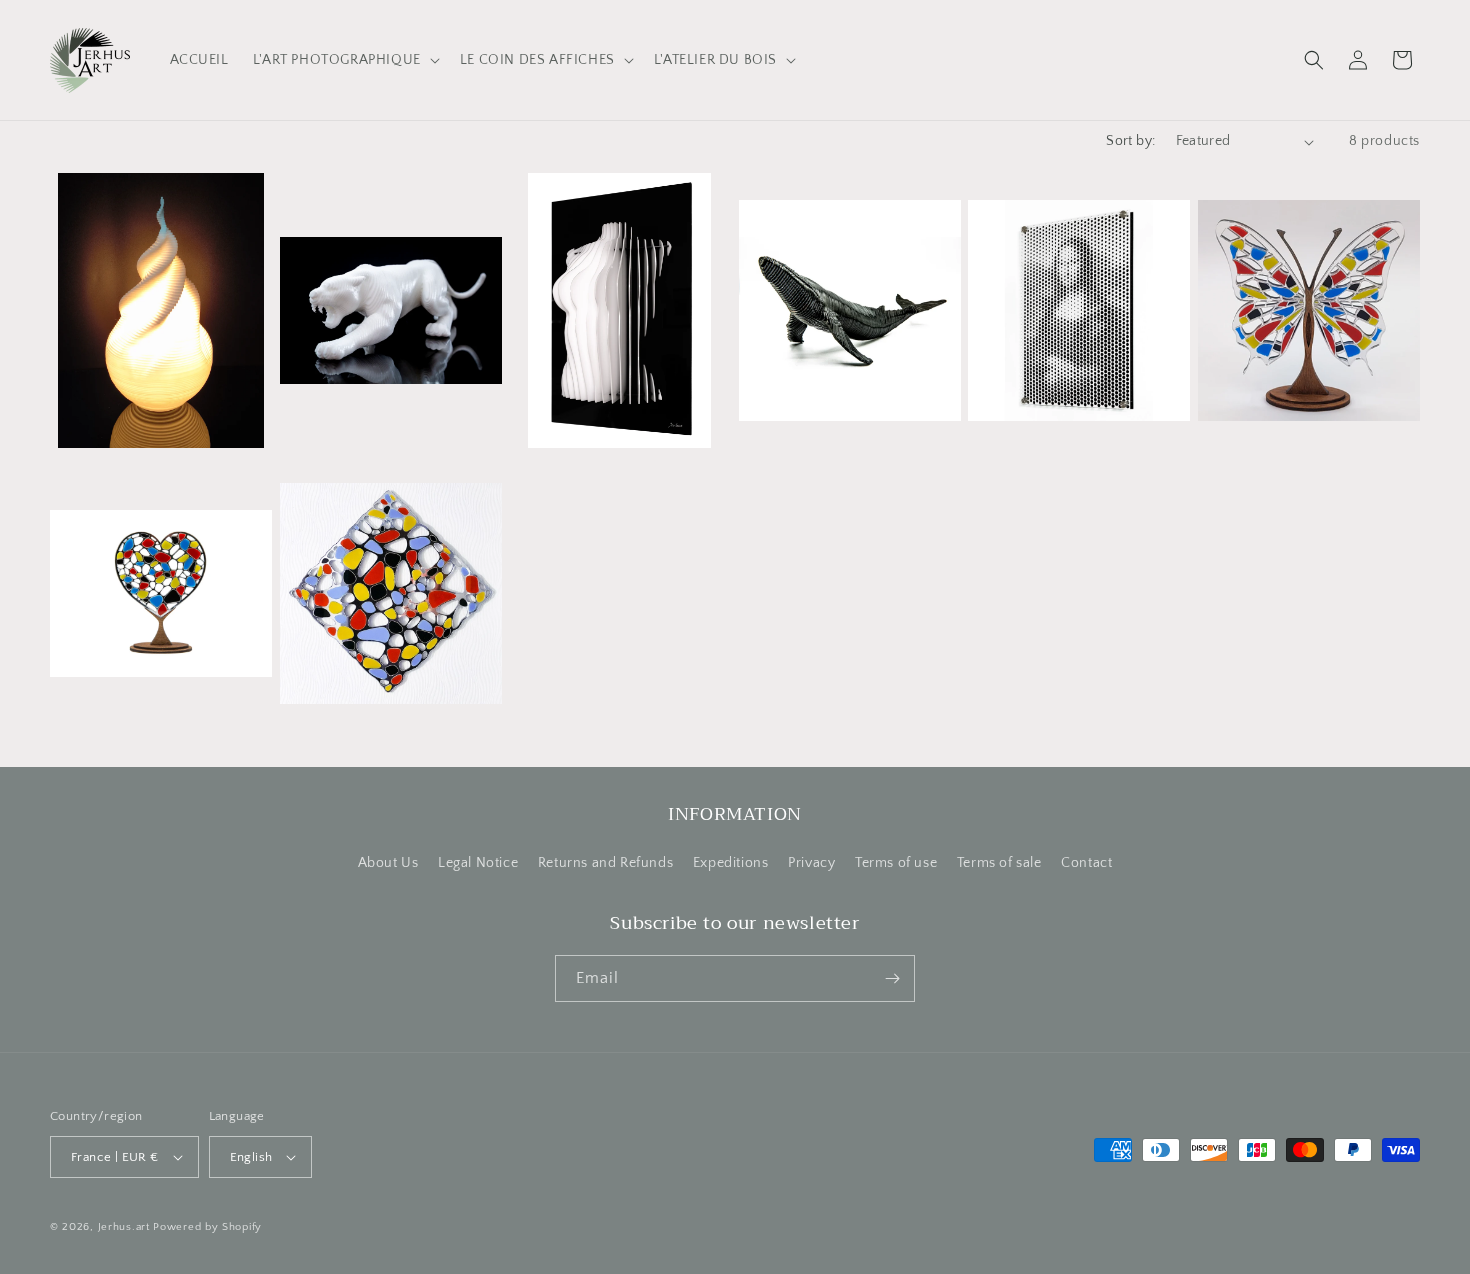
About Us (388, 863)
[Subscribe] (892, 978)
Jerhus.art (124, 1227)
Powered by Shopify (207, 1227)
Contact (1086, 863)
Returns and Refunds (605, 863)
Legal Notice (478, 863)
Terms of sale (999, 863)
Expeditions (731, 863)
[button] (344, 60)
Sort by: (1130, 141)
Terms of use (896, 863)
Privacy (811, 863)
